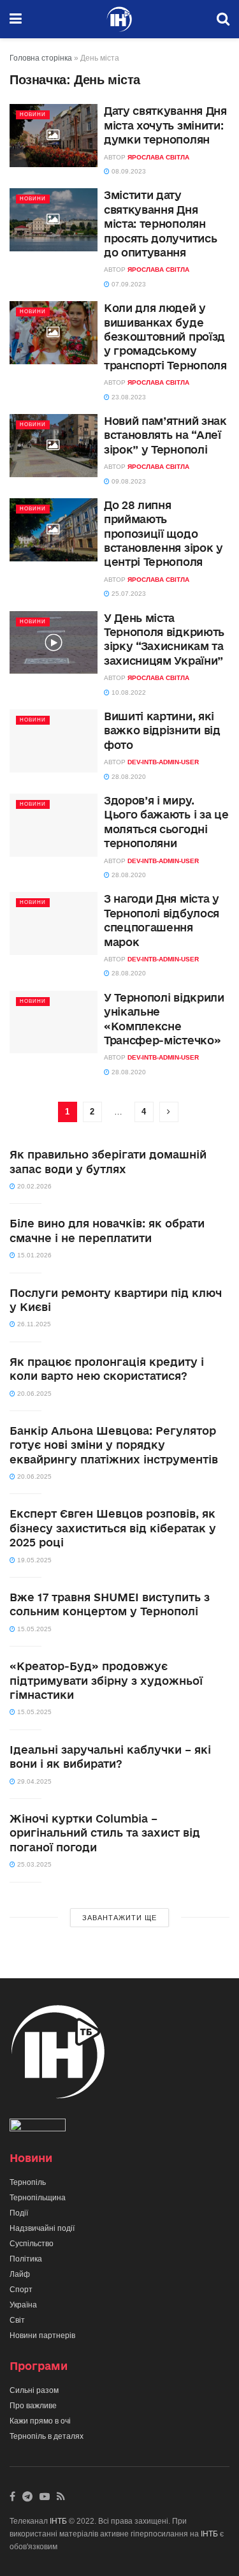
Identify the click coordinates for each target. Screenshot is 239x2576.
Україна (23, 2305)
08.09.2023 (128, 171)
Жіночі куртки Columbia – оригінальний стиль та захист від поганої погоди (105, 1833)
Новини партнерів (42, 2335)
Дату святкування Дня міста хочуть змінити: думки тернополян (165, 125)
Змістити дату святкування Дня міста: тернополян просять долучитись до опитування (160, 224)
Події (19, 2213)
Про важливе (33, 2406)
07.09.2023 (128, 284)
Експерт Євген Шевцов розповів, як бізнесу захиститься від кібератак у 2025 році (113, 1528)
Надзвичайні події (42, 2228)
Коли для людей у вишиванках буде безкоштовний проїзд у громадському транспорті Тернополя (165, 337)
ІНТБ (58, 2521)
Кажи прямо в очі (40, 2421)
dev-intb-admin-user (163, 762)
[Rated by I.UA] (38, 2128)
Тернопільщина (38, 2198)
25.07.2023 (128, 594)
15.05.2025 (33, 1629)
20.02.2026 (33, 1186)
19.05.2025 (33, 1560)
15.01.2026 (33, 1255)
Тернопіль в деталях (47, 2436)
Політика (26, 2259)
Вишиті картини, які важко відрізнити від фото (162, 730)
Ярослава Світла (158, 157)
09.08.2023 (128, 481)
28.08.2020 (128, 777)
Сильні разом (34, 2390)
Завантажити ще (119, 1918)
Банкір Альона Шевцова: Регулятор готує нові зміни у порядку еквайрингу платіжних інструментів (114, 1445)
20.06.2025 (33, 1394)
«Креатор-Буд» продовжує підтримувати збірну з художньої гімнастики (106, 1680)
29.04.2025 (33, 1781)
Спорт (21, 2290)
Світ (17, 2320)
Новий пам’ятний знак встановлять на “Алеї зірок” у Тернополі (165, 435)
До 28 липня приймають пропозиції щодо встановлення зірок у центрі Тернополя (163, 534)
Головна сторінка (41, 58)
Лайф (20, 2274)
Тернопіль (28, 2182)
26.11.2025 (33, 1324)
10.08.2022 (128, 692)
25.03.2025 (33, 1864)
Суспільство (32, 2244)
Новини (33, 115)
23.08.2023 (128, 397)
